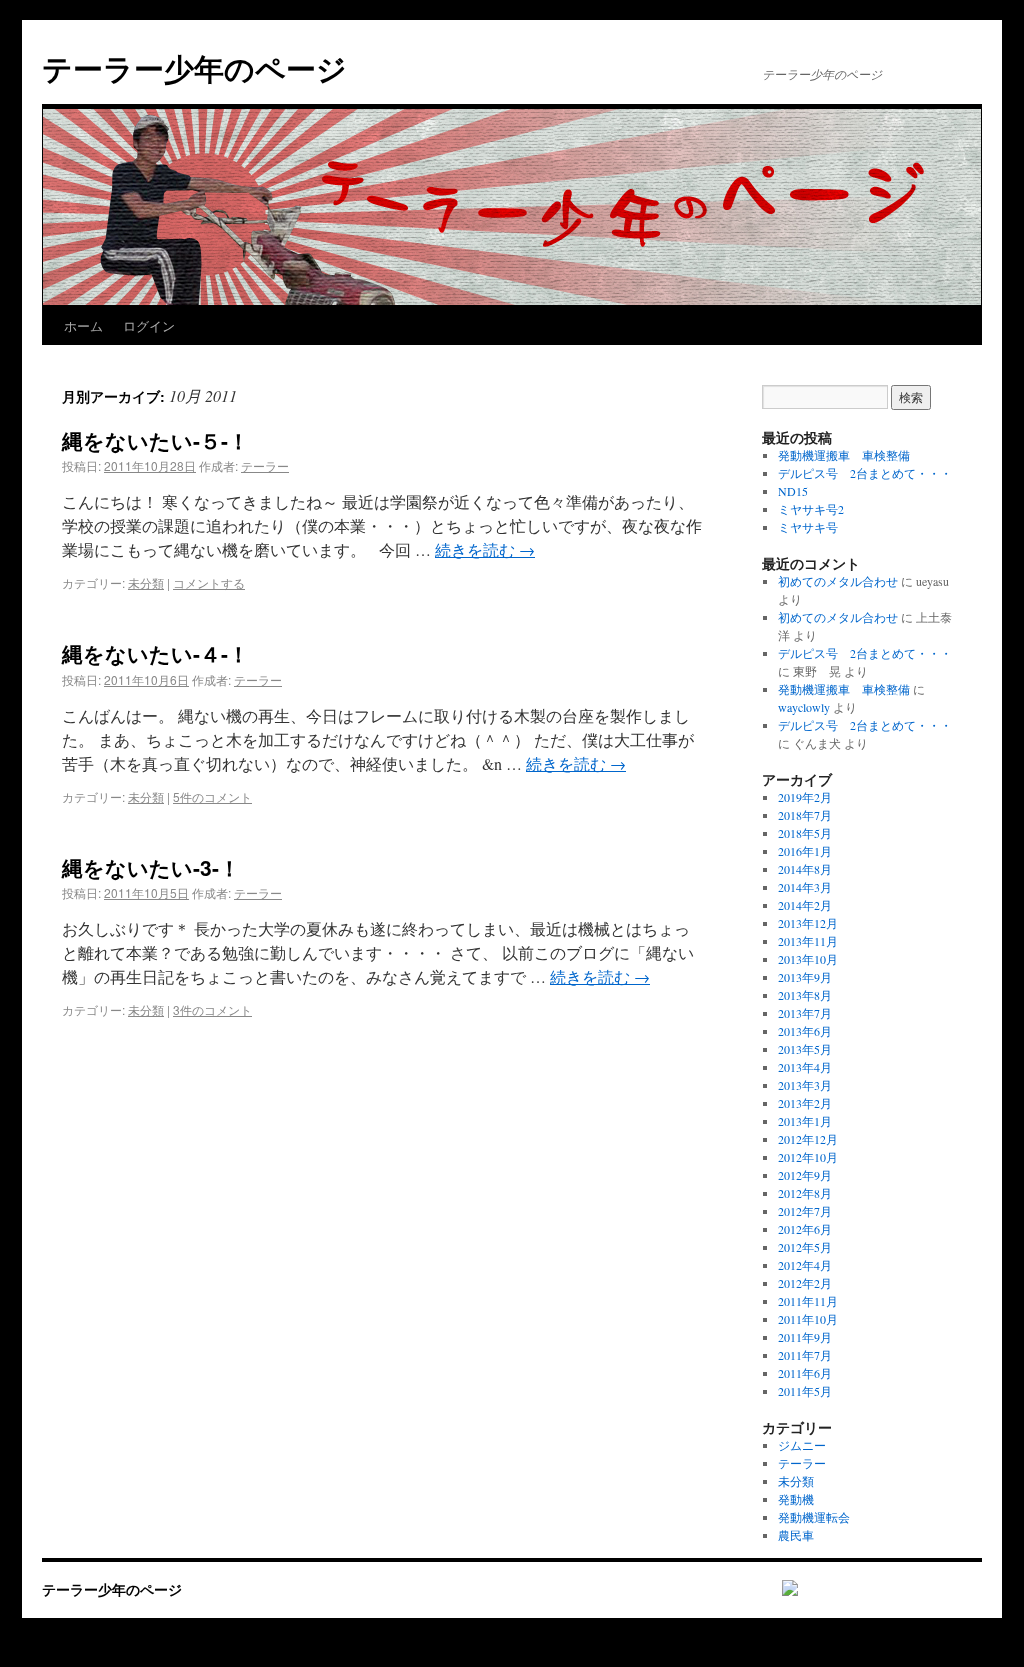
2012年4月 (805, 1265)
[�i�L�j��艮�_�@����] (780, 1589)
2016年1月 (805, 851)
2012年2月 (805, 1283)
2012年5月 (805, 1247)
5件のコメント (212, 796)
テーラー (265, 465)
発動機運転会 (814, 1517)
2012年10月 (808, 1157)
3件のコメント (212, 1009)
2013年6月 (805, 1031)
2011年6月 (805, 1373)
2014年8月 (805, 869)
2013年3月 (805, 1085)
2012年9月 (805, 1175)
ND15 (793, 491)
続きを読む (485, 549)
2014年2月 (805, 905)
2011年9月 (805, 1337)
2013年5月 (805, 1049)
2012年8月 (805, 1193)
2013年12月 (808, 923)
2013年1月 (805, 1121)
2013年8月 (805, 995)
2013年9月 (805, 977)
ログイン (149, 325)
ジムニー (802, 1445)
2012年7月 (805, 1211)
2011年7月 (805, 1355)
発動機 (796, 1499)
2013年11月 (808, 941)
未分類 (146, 582)
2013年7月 (805, 1013)
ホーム (83, 325)
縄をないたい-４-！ (155, 653)
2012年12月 (808, 1139)
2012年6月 (805, 1229)
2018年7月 (805, 815)
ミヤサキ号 (808, 527)
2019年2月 (805, 797)
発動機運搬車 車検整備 (844, 455)
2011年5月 (805, 1391)
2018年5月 (805, 833)
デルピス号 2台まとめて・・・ (865, 473)
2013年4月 (805, 1067)
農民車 (796, 1535)
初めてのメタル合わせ (838, 581)
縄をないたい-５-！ (155, 440)
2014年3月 (805, 887)
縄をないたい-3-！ (151, 867)
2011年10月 (808, 1319)
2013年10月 (808, 959)
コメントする (209, 582)
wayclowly (804, 707)
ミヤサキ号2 (811, 509)
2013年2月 (805, 1103)
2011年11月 (808, 1301)
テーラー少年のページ (194, 67)
